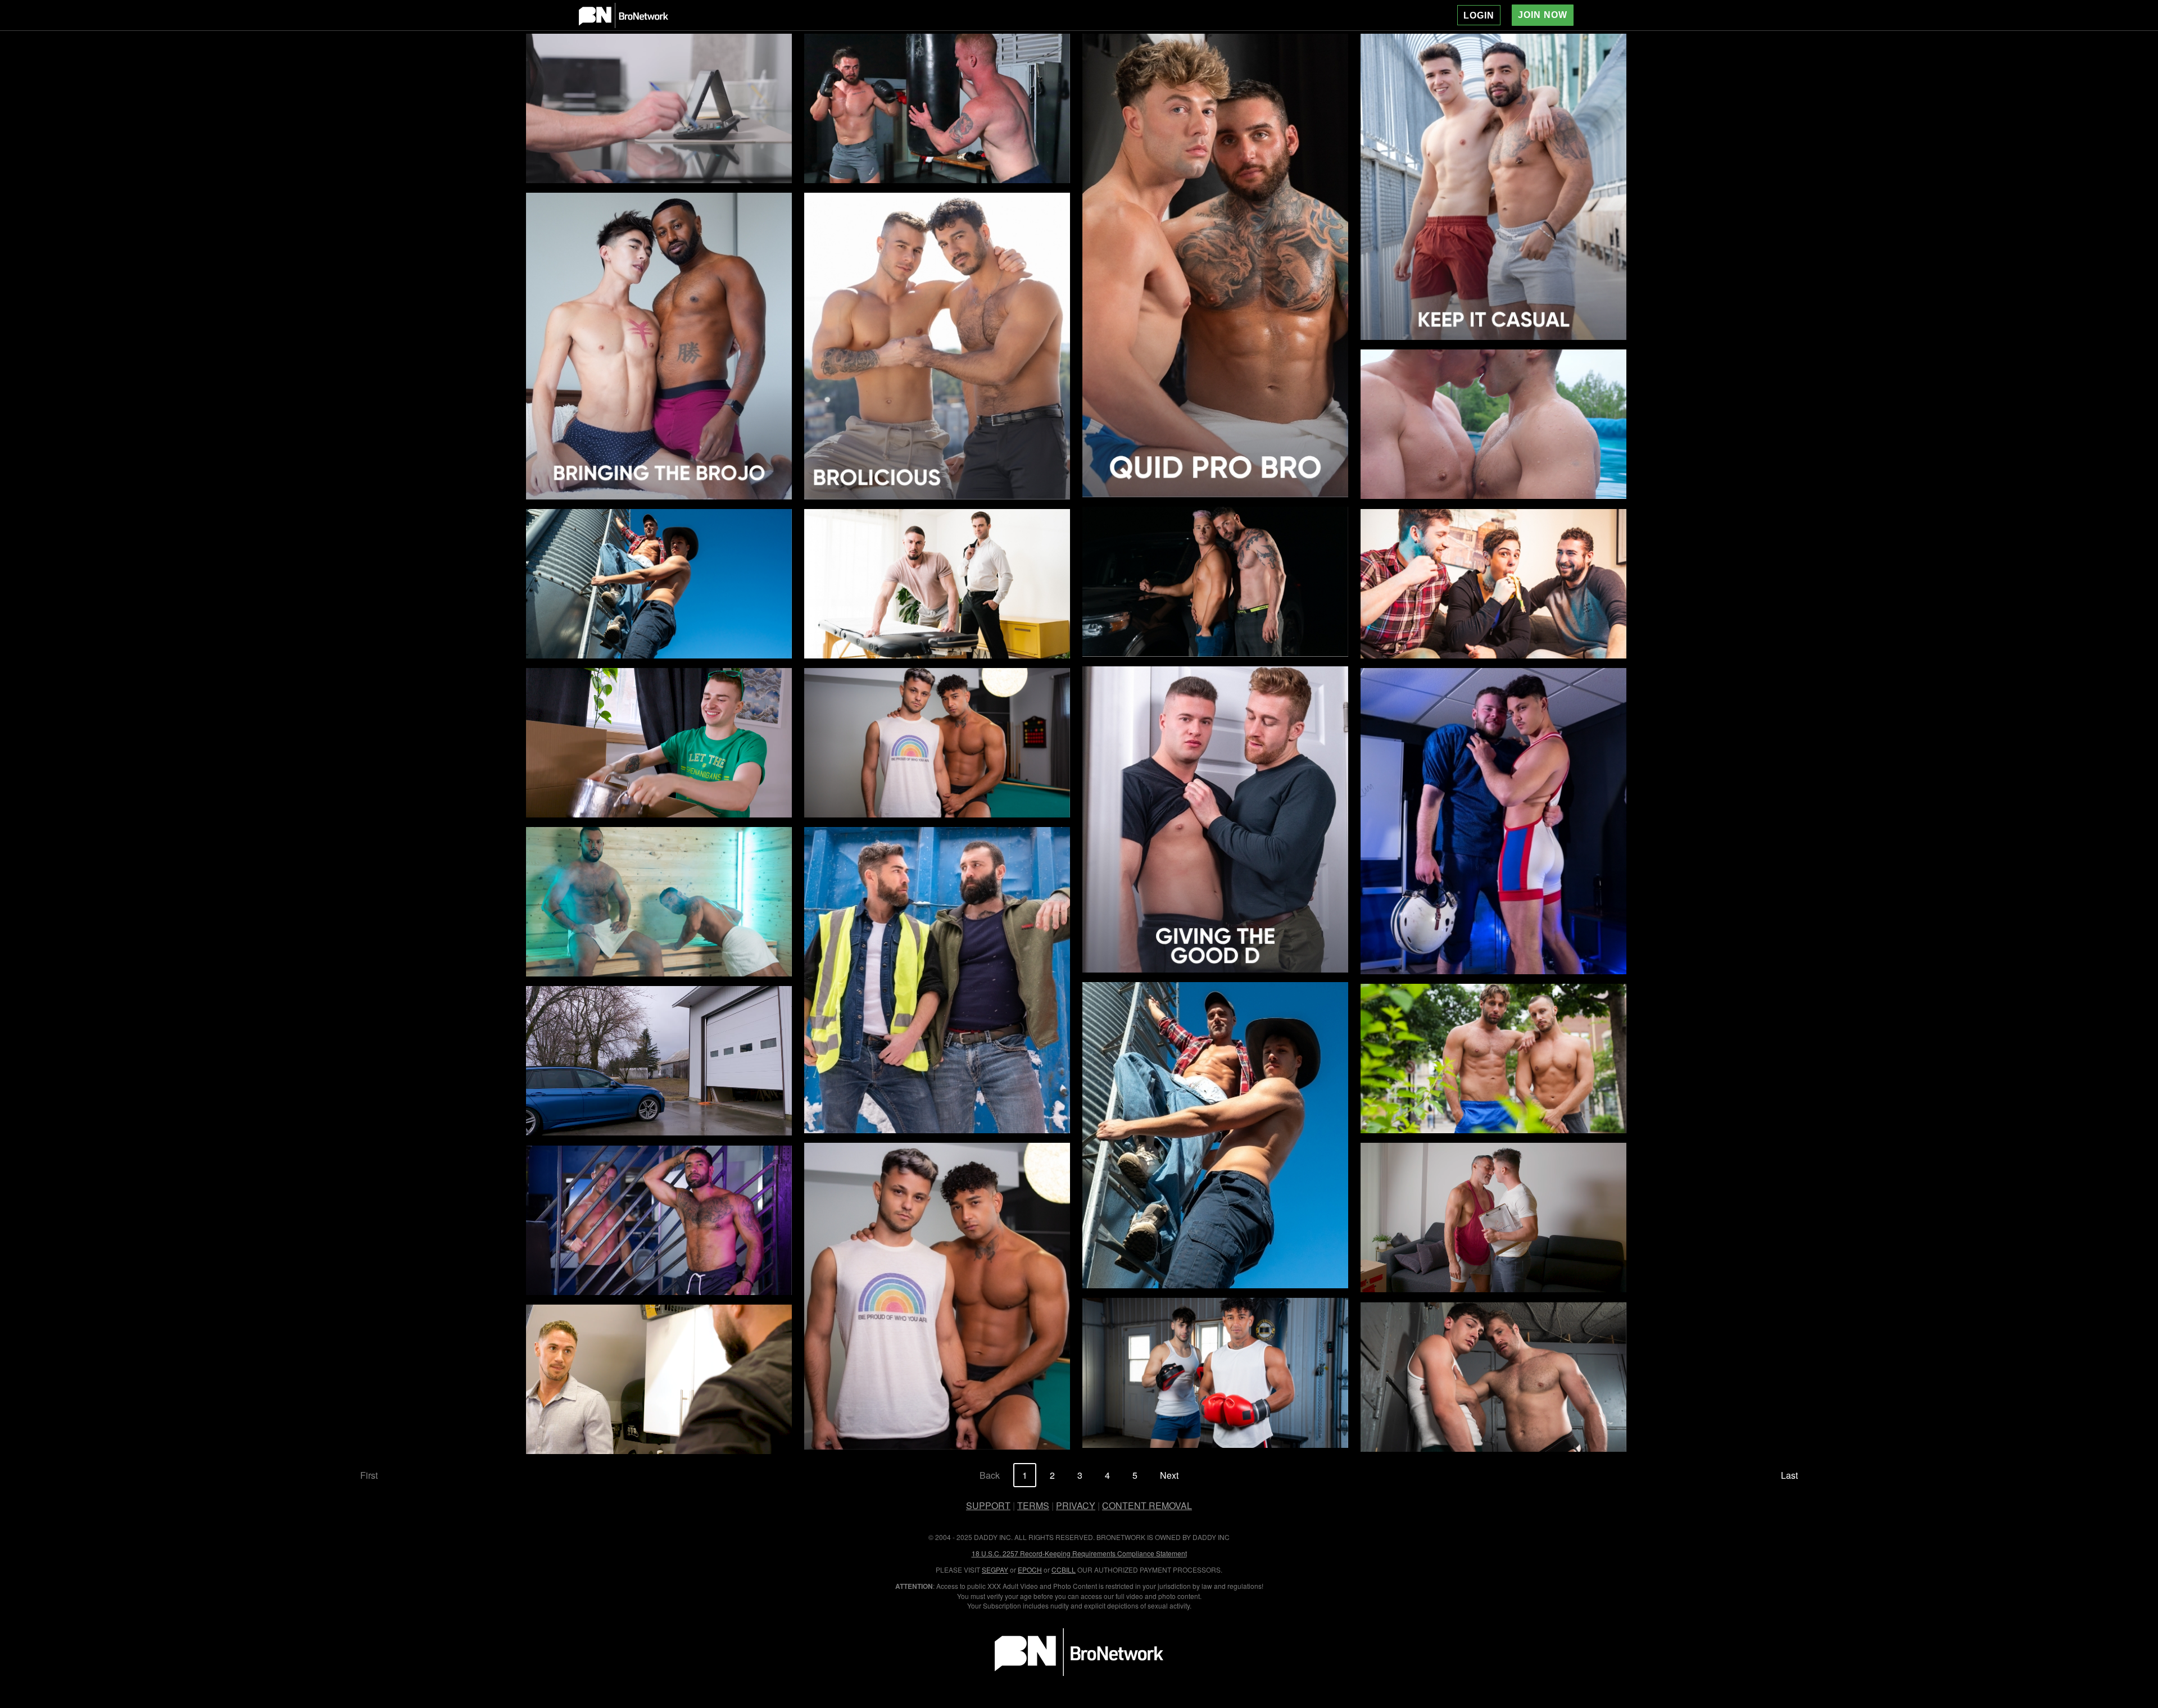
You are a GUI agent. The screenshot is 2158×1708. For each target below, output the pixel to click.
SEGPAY (995, 1570)
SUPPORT (988, 1505)
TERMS (1033, 1505)
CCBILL (1064, 1570)
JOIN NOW (1543, 15)
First (369, 1475)
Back (990, 1475)
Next (1169, 1475)
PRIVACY (1076, 1505)
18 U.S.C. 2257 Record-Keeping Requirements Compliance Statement (1079, 1553)
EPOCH (1030, 1570)
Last (1789, 1475)
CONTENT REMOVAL (1147, 1505)
